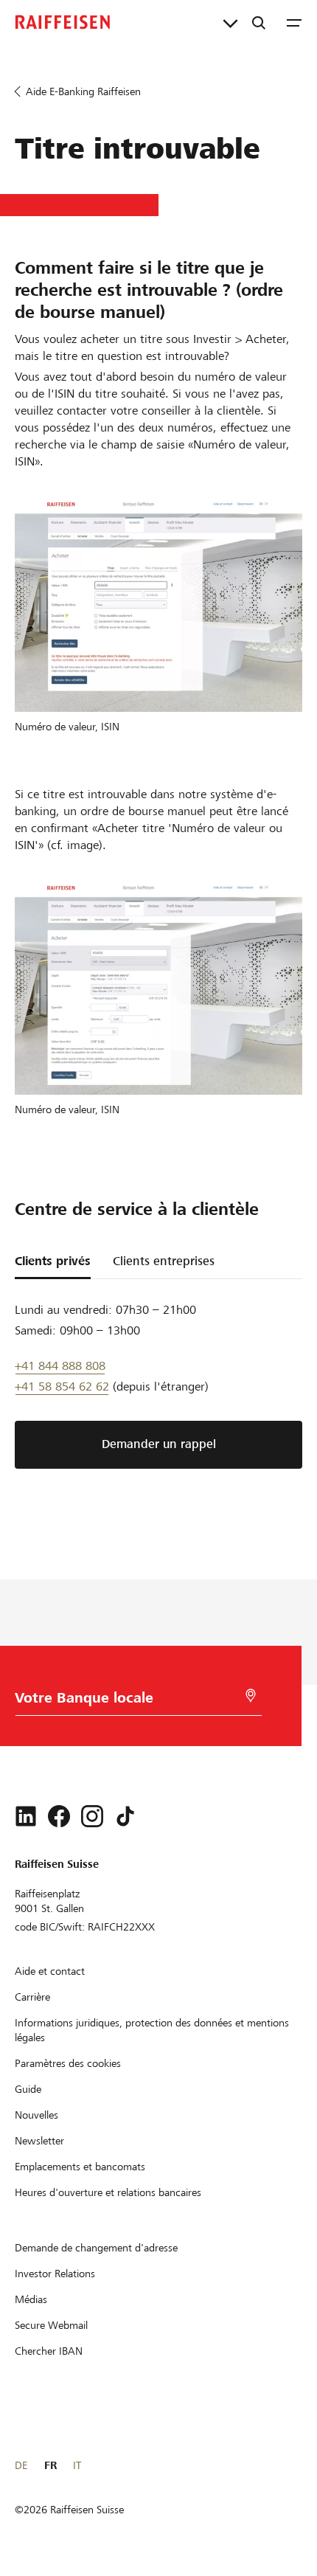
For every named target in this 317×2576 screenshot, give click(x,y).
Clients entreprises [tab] (164, 1261)
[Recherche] (259, 22)
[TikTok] (125, 1816)
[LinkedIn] (26, 1816)
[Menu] (294, 22)
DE (21, 2465)
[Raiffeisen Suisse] (63, 22)
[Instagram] (92, 1816)
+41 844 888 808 (60, 1366)
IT (77, 2465)
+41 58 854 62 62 (62, 1386)
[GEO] (251, 1696)
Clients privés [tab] (53, 1261)
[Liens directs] (230, 22)
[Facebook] (59, 1816)
